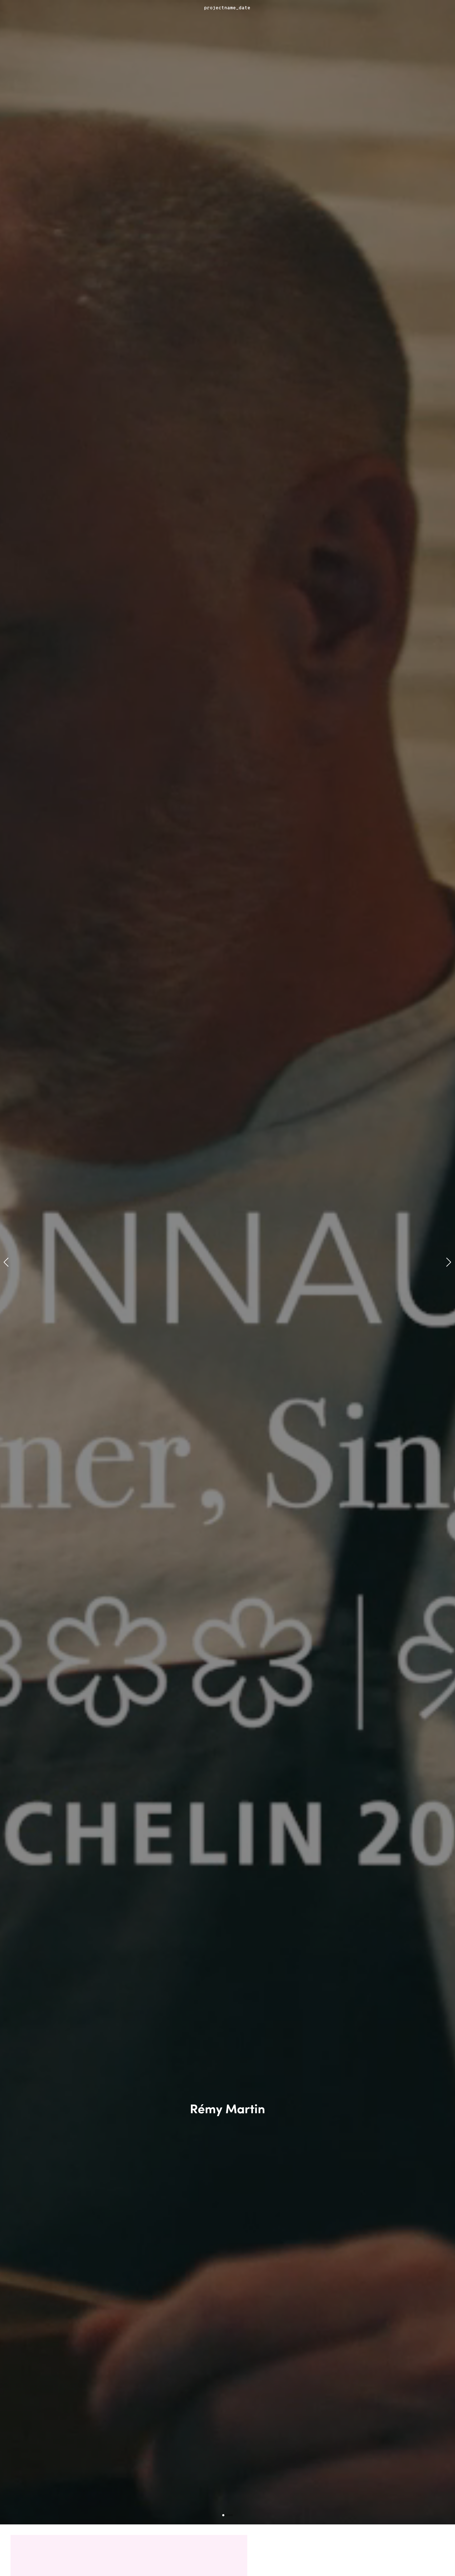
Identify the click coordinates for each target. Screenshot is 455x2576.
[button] (6, 1262)
